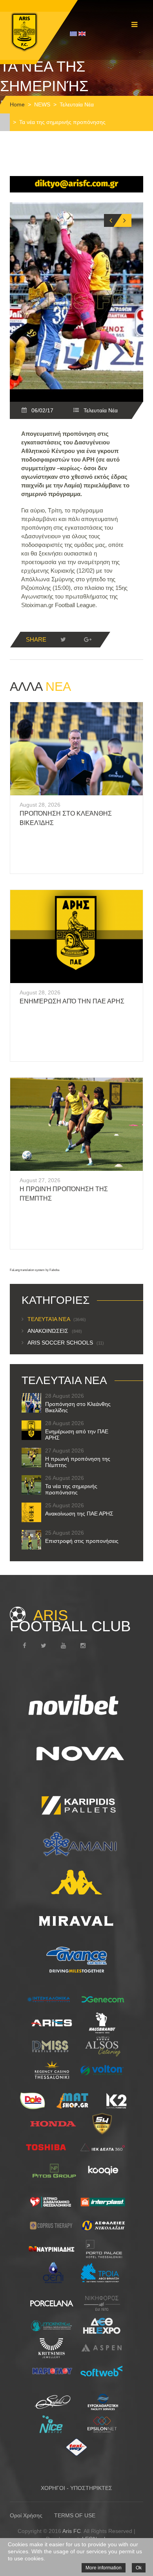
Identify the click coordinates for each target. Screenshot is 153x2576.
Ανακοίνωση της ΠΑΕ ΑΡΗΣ (79, 1514)
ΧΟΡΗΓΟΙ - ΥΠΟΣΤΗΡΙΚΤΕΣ (76, 2488)
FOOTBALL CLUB (70, 1621)
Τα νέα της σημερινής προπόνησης (71, 1489)
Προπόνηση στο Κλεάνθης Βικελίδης (78, 1407)
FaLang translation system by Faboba (35, 1270)
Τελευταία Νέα (77, 104)
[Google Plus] (87, 640)
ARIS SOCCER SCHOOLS (66, 1343)
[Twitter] (63, 640)
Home (17, 104)
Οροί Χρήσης (26, 2515)
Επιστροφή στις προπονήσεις (82, 1541)
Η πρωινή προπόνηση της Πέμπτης (78, 1462)
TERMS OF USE (75, 2515)
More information (104, 2568)
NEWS (42, 104)
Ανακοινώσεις (55, 1331)
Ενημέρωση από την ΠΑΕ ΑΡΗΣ (72, 1001)
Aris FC (72, 2531)
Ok (139, 2568)
